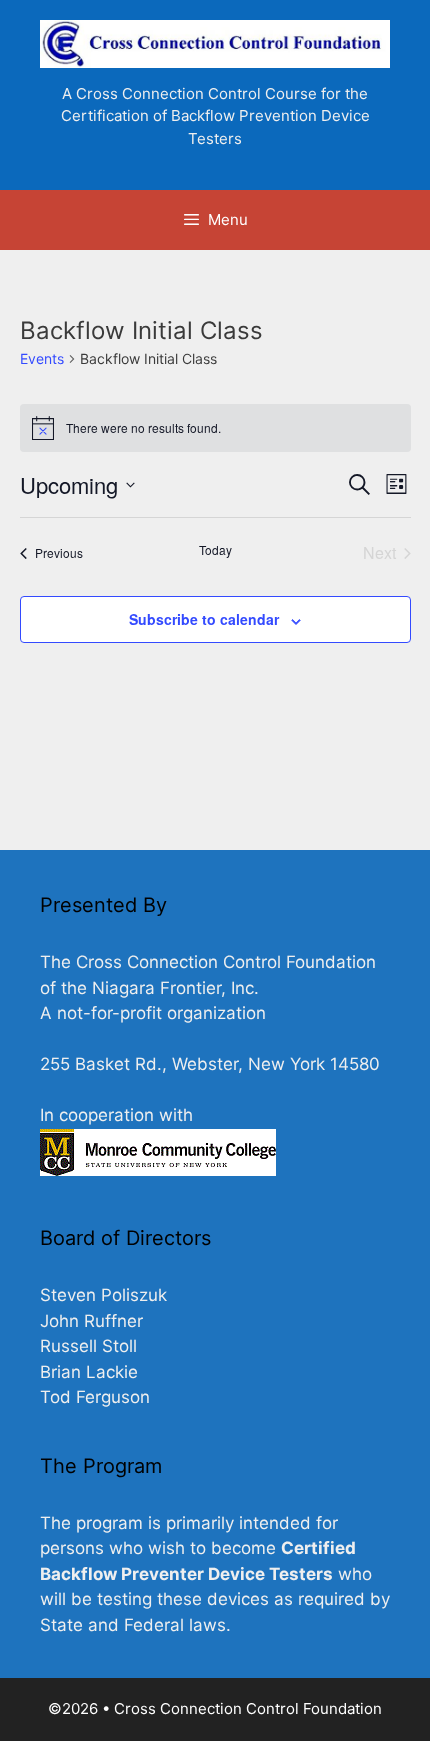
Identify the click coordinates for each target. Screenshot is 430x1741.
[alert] (215, 428)
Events (42, 358)
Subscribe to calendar (204, 619)
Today (215, 550)
